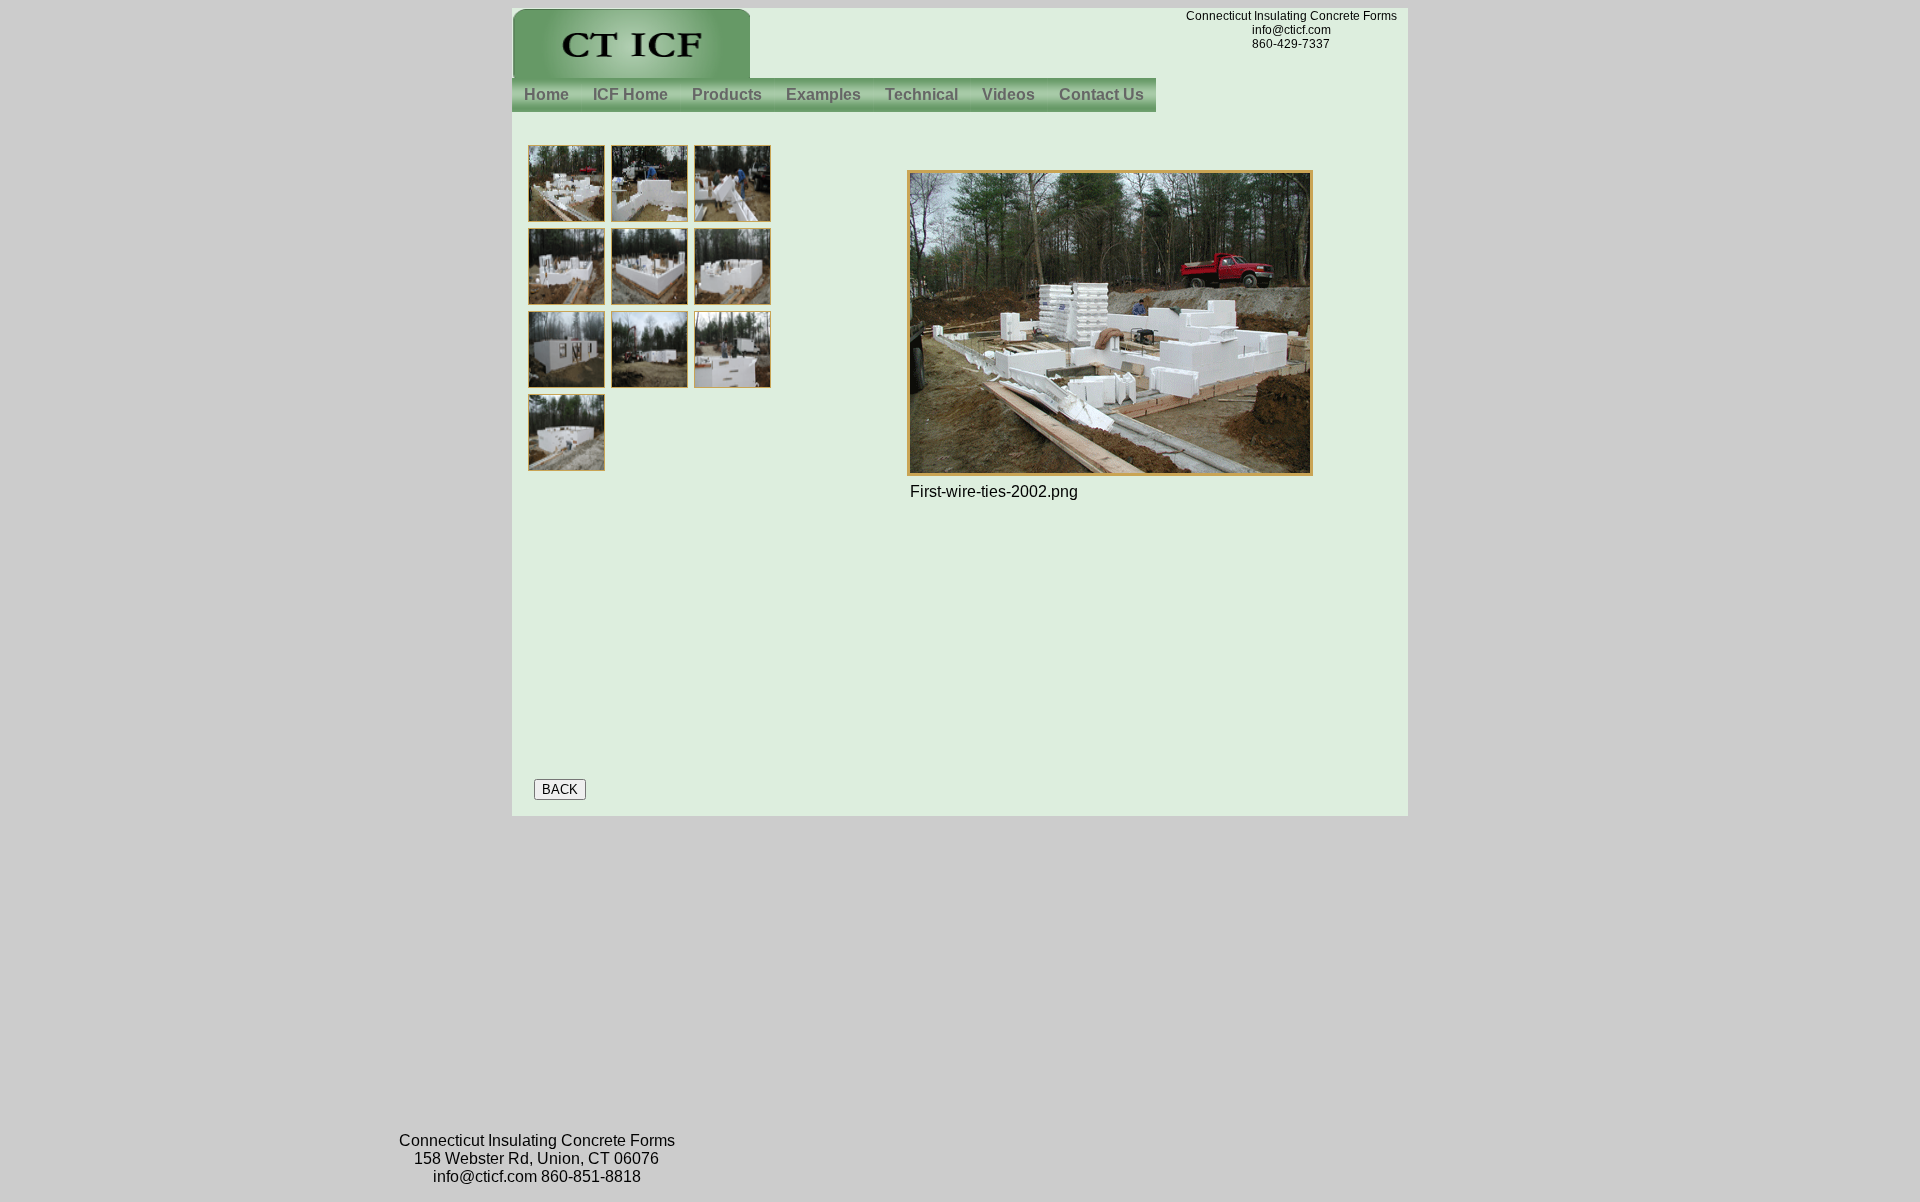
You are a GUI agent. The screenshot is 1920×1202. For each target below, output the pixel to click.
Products (727, 94)
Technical (921, 94)
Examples (823, 94)
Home (546, 94)
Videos (1008, 94)
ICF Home (630, 94)
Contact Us (1101, 94)
